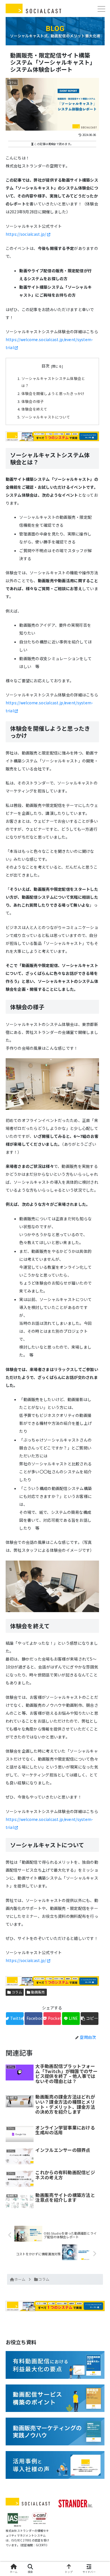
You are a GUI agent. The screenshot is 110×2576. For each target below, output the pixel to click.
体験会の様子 (33, 401)
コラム (16, 1992)
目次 (46, 366)
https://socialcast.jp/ (26, 234)
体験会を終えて (34, 409)
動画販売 (38, 1992)
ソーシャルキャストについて (46, 417)
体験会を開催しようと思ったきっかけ (53, 393)
